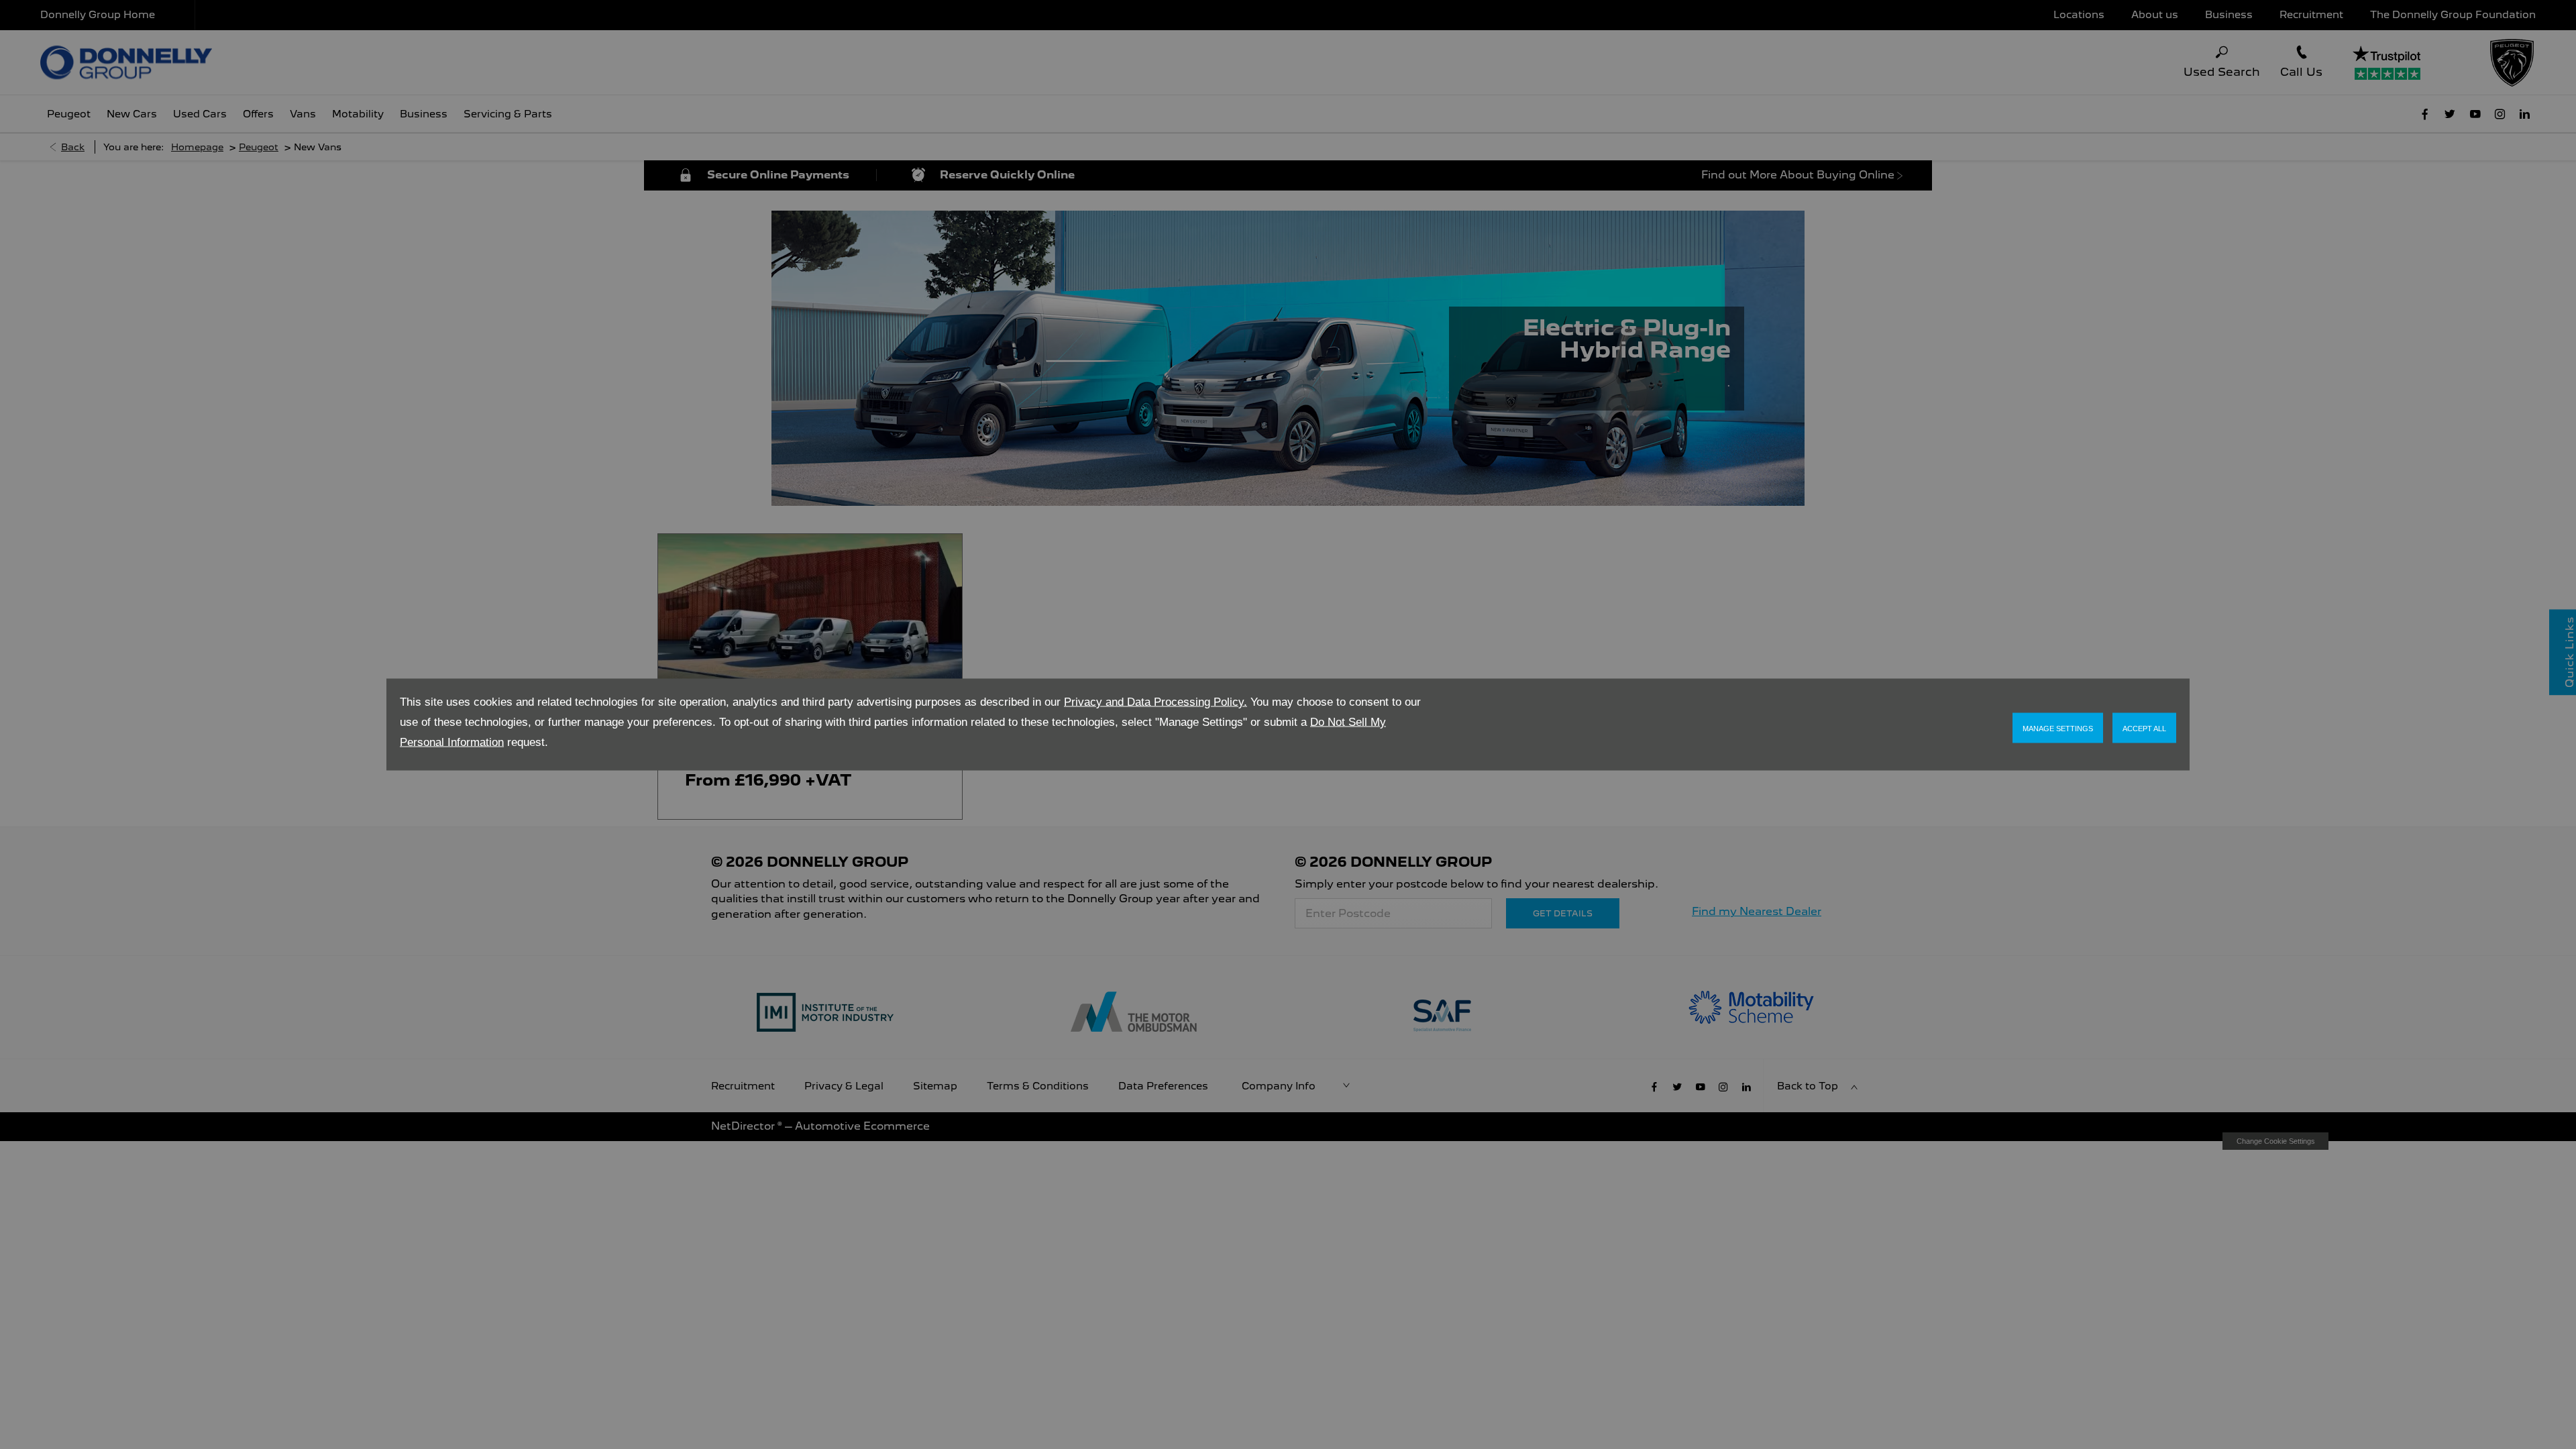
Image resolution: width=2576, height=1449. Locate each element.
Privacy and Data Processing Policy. (1156, 702)
